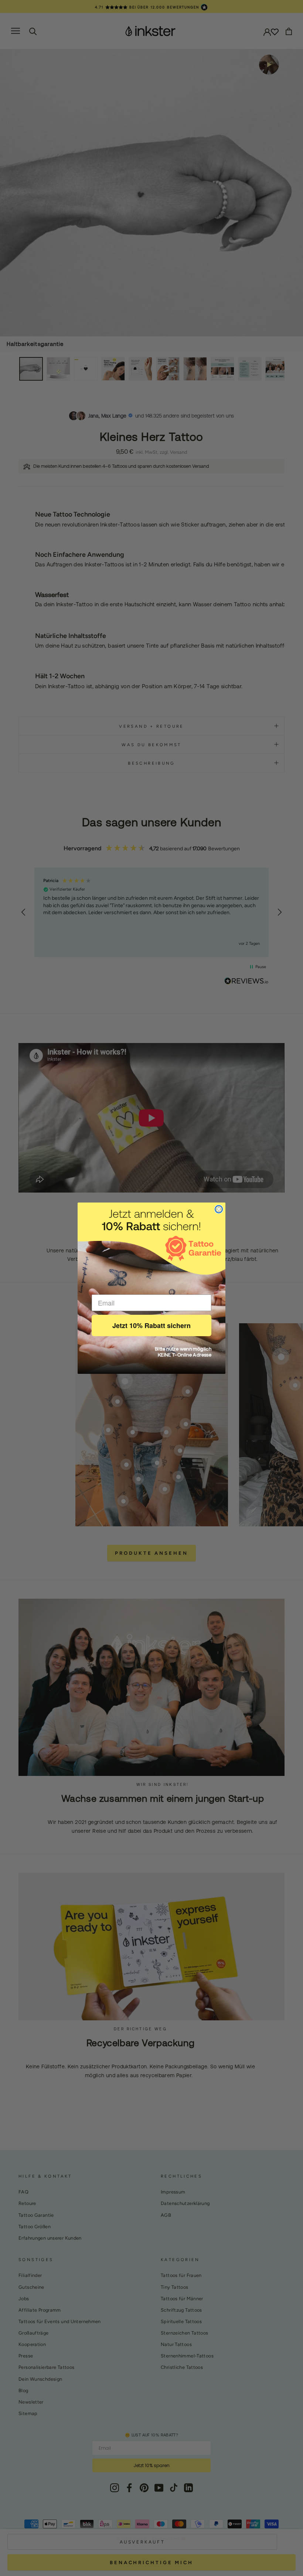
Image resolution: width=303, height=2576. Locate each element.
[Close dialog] (219, 1209)
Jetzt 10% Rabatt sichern (151, 1325)
